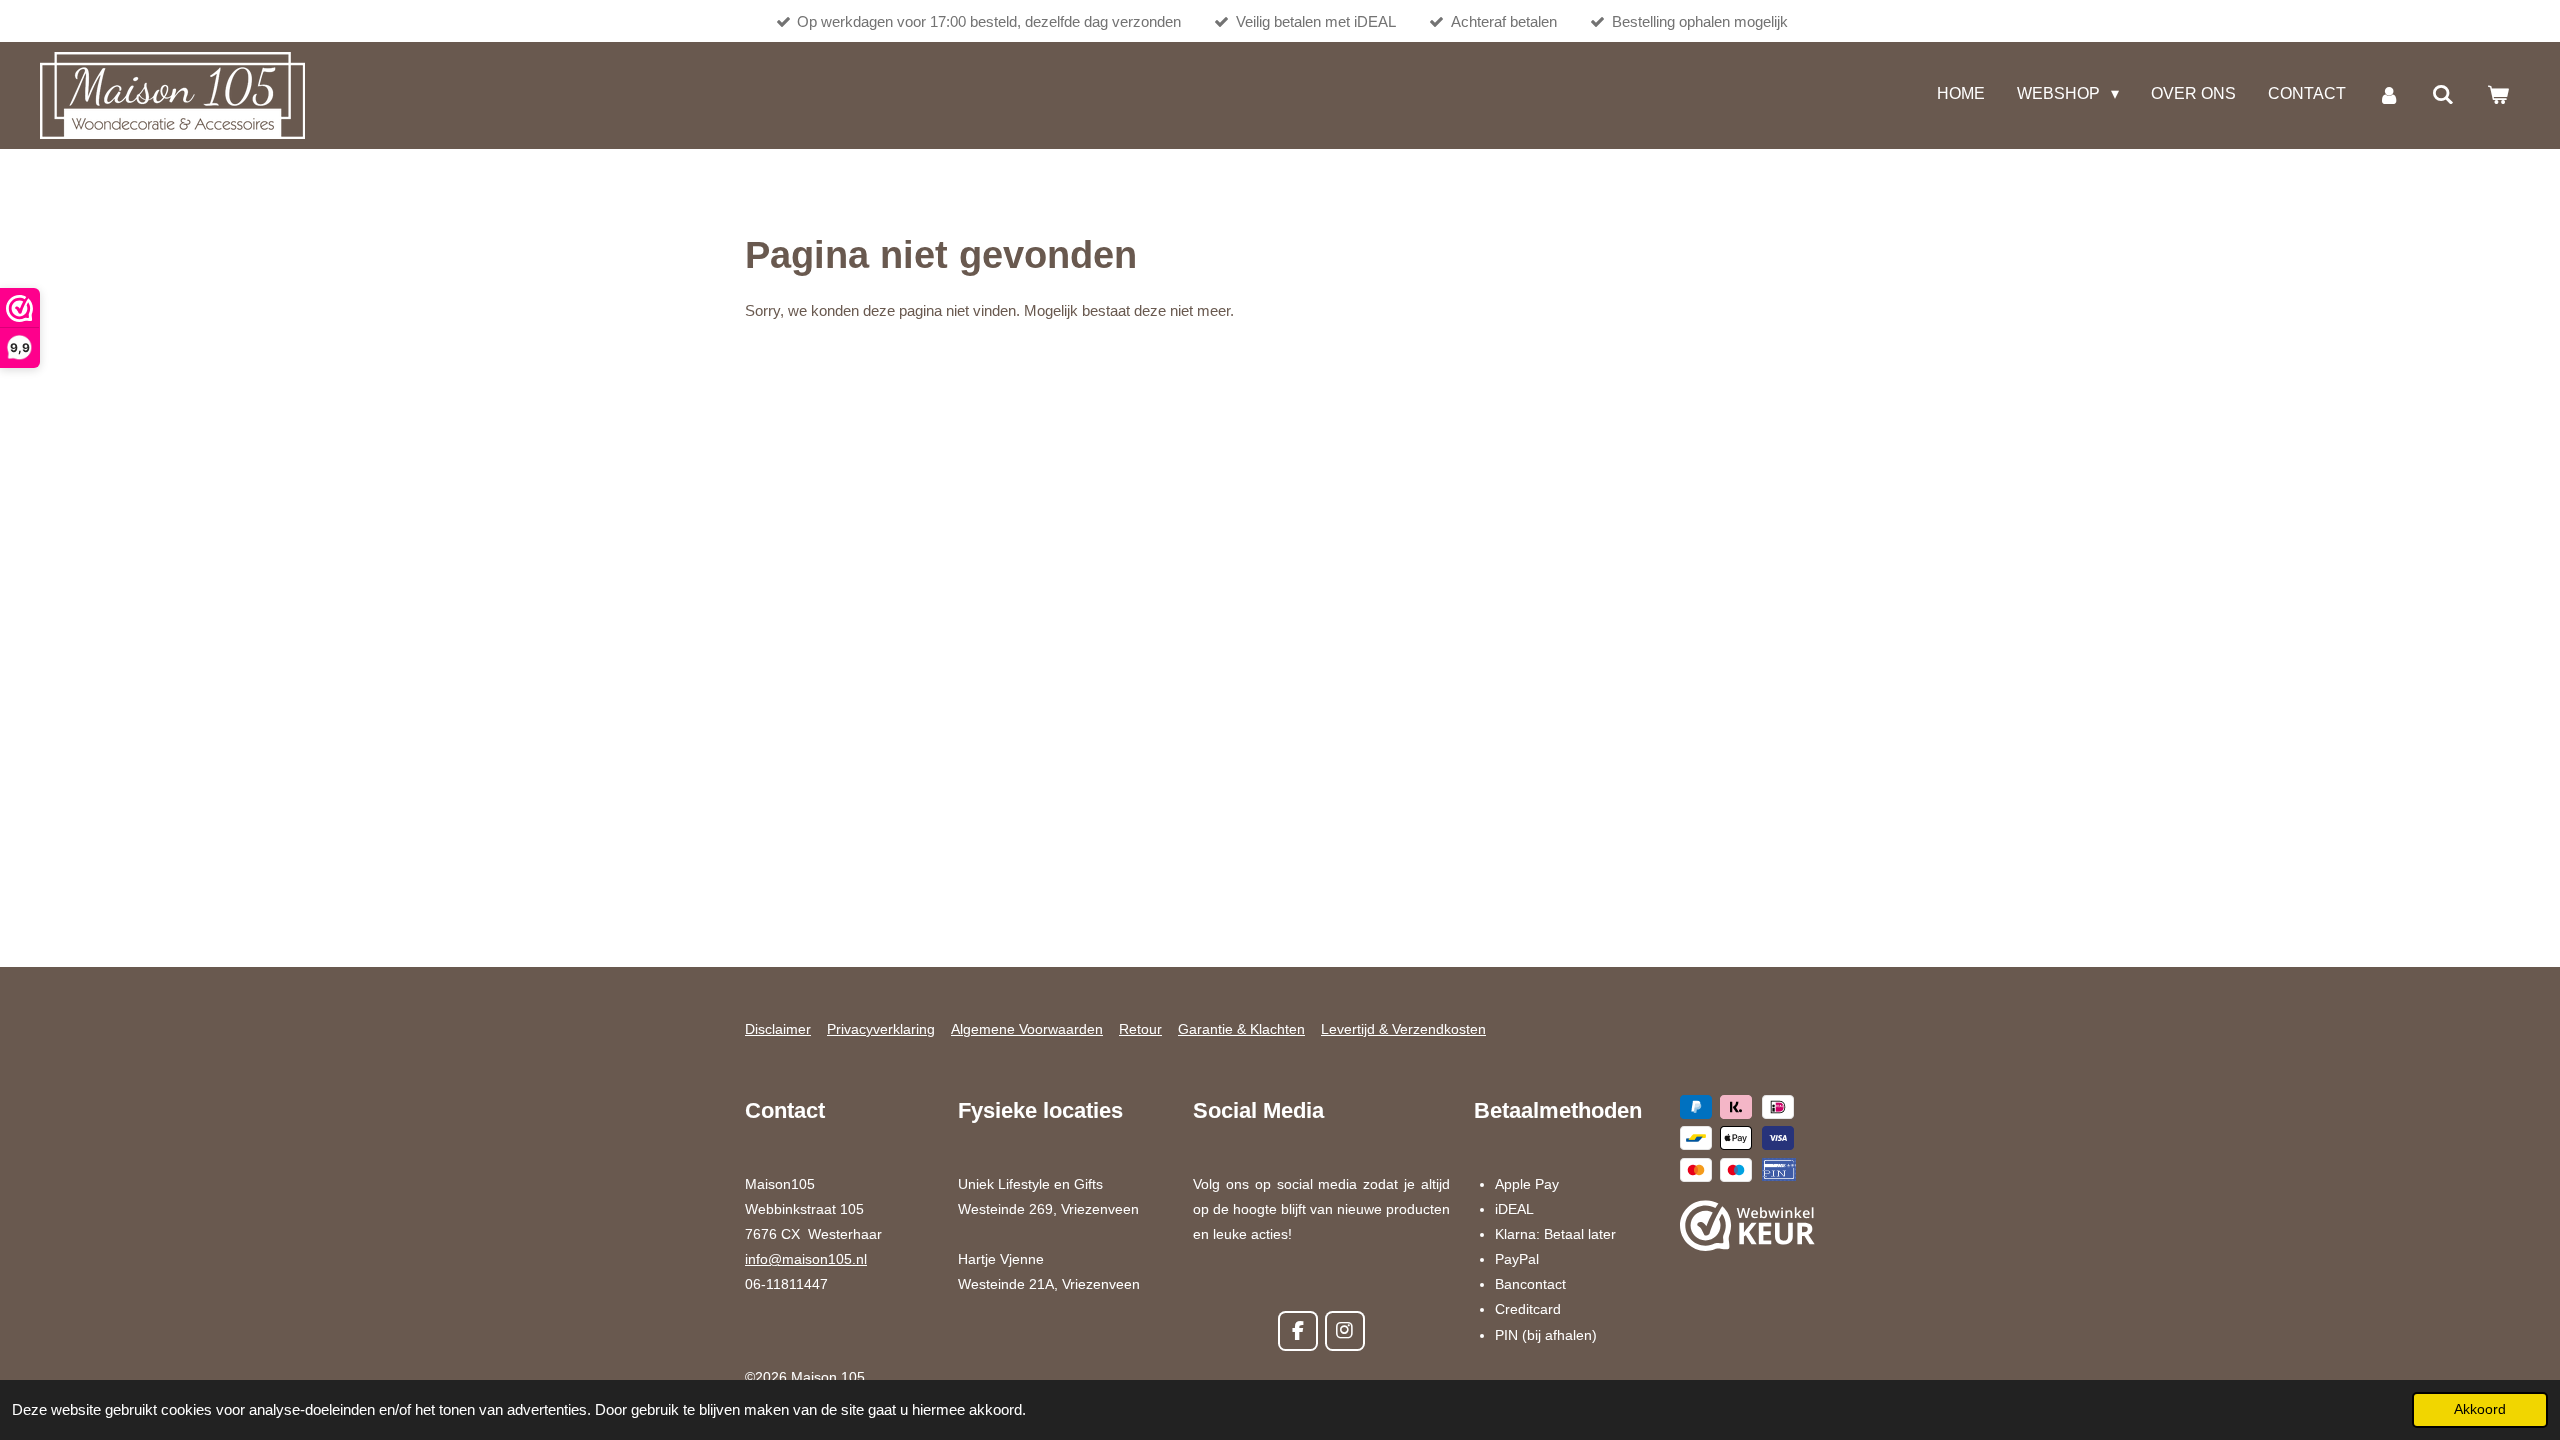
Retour (1140, 1029)
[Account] (2389, 95)
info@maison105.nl (806, 1259)
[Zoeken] (2443, 95)
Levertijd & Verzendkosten (1403, 1029)
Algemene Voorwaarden (1027, 1029)
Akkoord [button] (2480, 1409)
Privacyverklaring (881, 1029)
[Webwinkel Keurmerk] (1747, 1229)
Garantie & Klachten (1241, 1029)
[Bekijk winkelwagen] (2498, 95)
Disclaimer (778, 1029)
